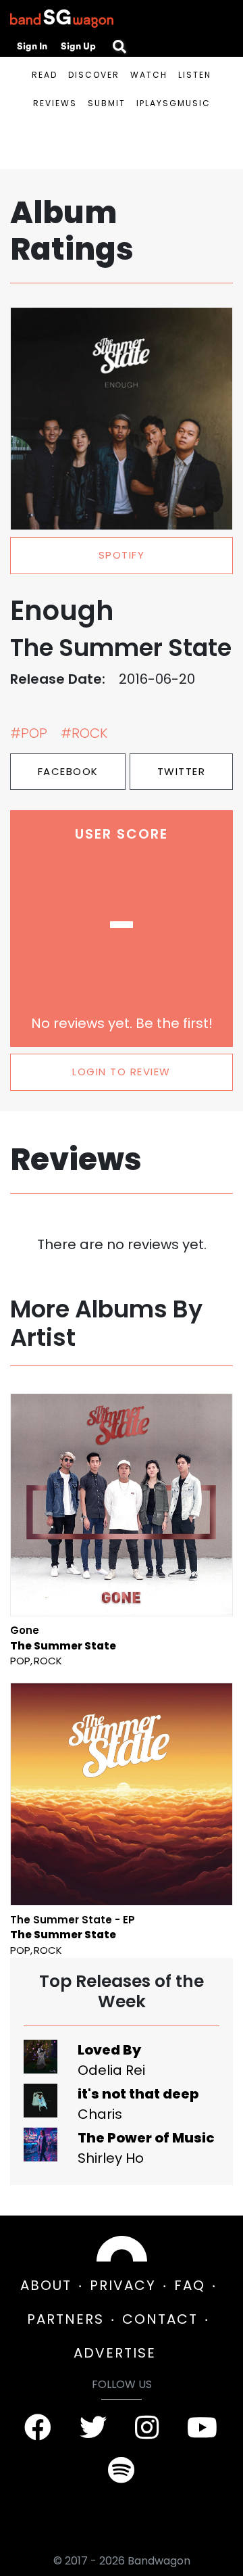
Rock (48, 1661)
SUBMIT (107, 103)
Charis (100, 2114)
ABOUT (46, 2285)
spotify (122, 555)
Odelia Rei (111, 2070)
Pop (20, 1661)
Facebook (68, 771)
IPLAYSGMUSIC (173, 103)
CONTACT (160, 2319)
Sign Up (78, 46)
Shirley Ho (111, 2158)
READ (45, 75)
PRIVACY (123, 2285)
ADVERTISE (115, 2353)
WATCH (149, 75)
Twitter (182, 771)
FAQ (190, 2285)
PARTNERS (65, 2319)
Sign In (32, 46)
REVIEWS (55, 103)
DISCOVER (94, 75)
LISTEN (195, 75)
